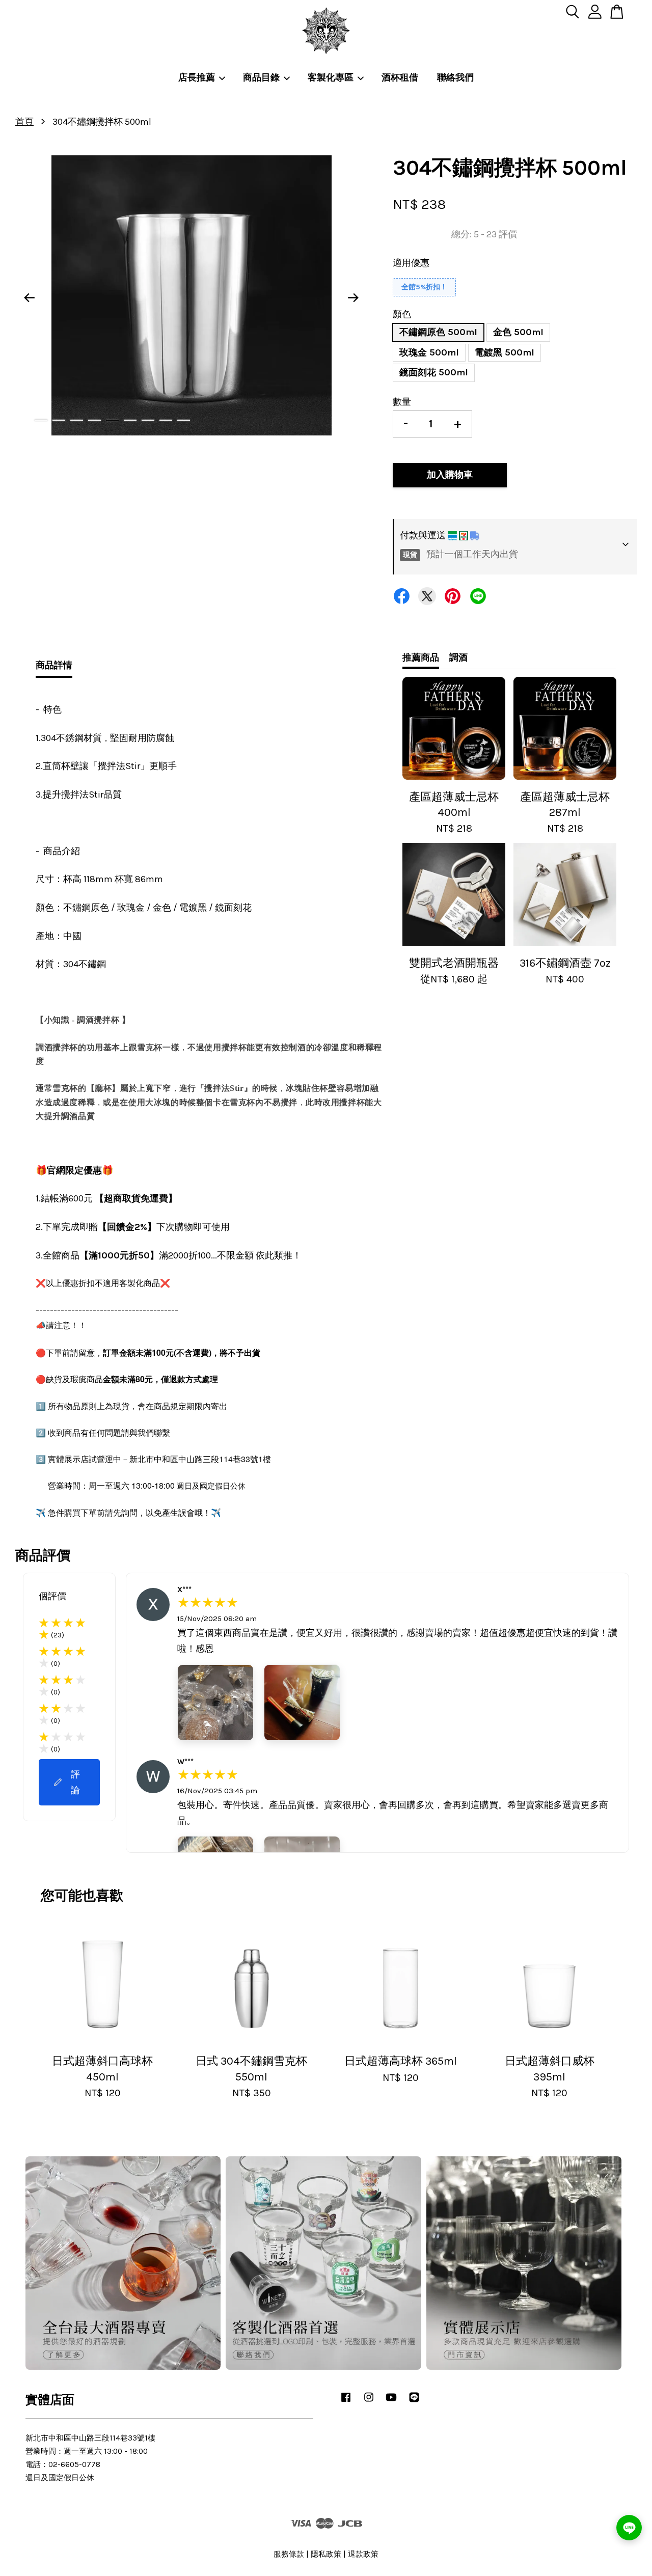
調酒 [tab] (458, 657)
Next (354, 297)
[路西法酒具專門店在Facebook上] (346, 2402)
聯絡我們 (455, 77)
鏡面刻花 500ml (434, 372)
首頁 (24, 122)
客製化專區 (331, 77)
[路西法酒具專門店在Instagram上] (369, 2402)
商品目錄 (261, 77)
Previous (29, 297)
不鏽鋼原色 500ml (438, 332)
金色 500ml (518, 332)
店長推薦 (197, 77)
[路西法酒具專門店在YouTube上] (391, 2402)
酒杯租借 (400, 77)
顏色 (402, 314)
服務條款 (289, 2554)
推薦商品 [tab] (421, 657)
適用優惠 (411, 263)
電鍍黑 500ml (505, 352)
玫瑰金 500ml (429, 352)
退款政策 (363, 2554)
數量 (402, 402)
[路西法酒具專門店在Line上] (414, 2402)
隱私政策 (326, 2554)
